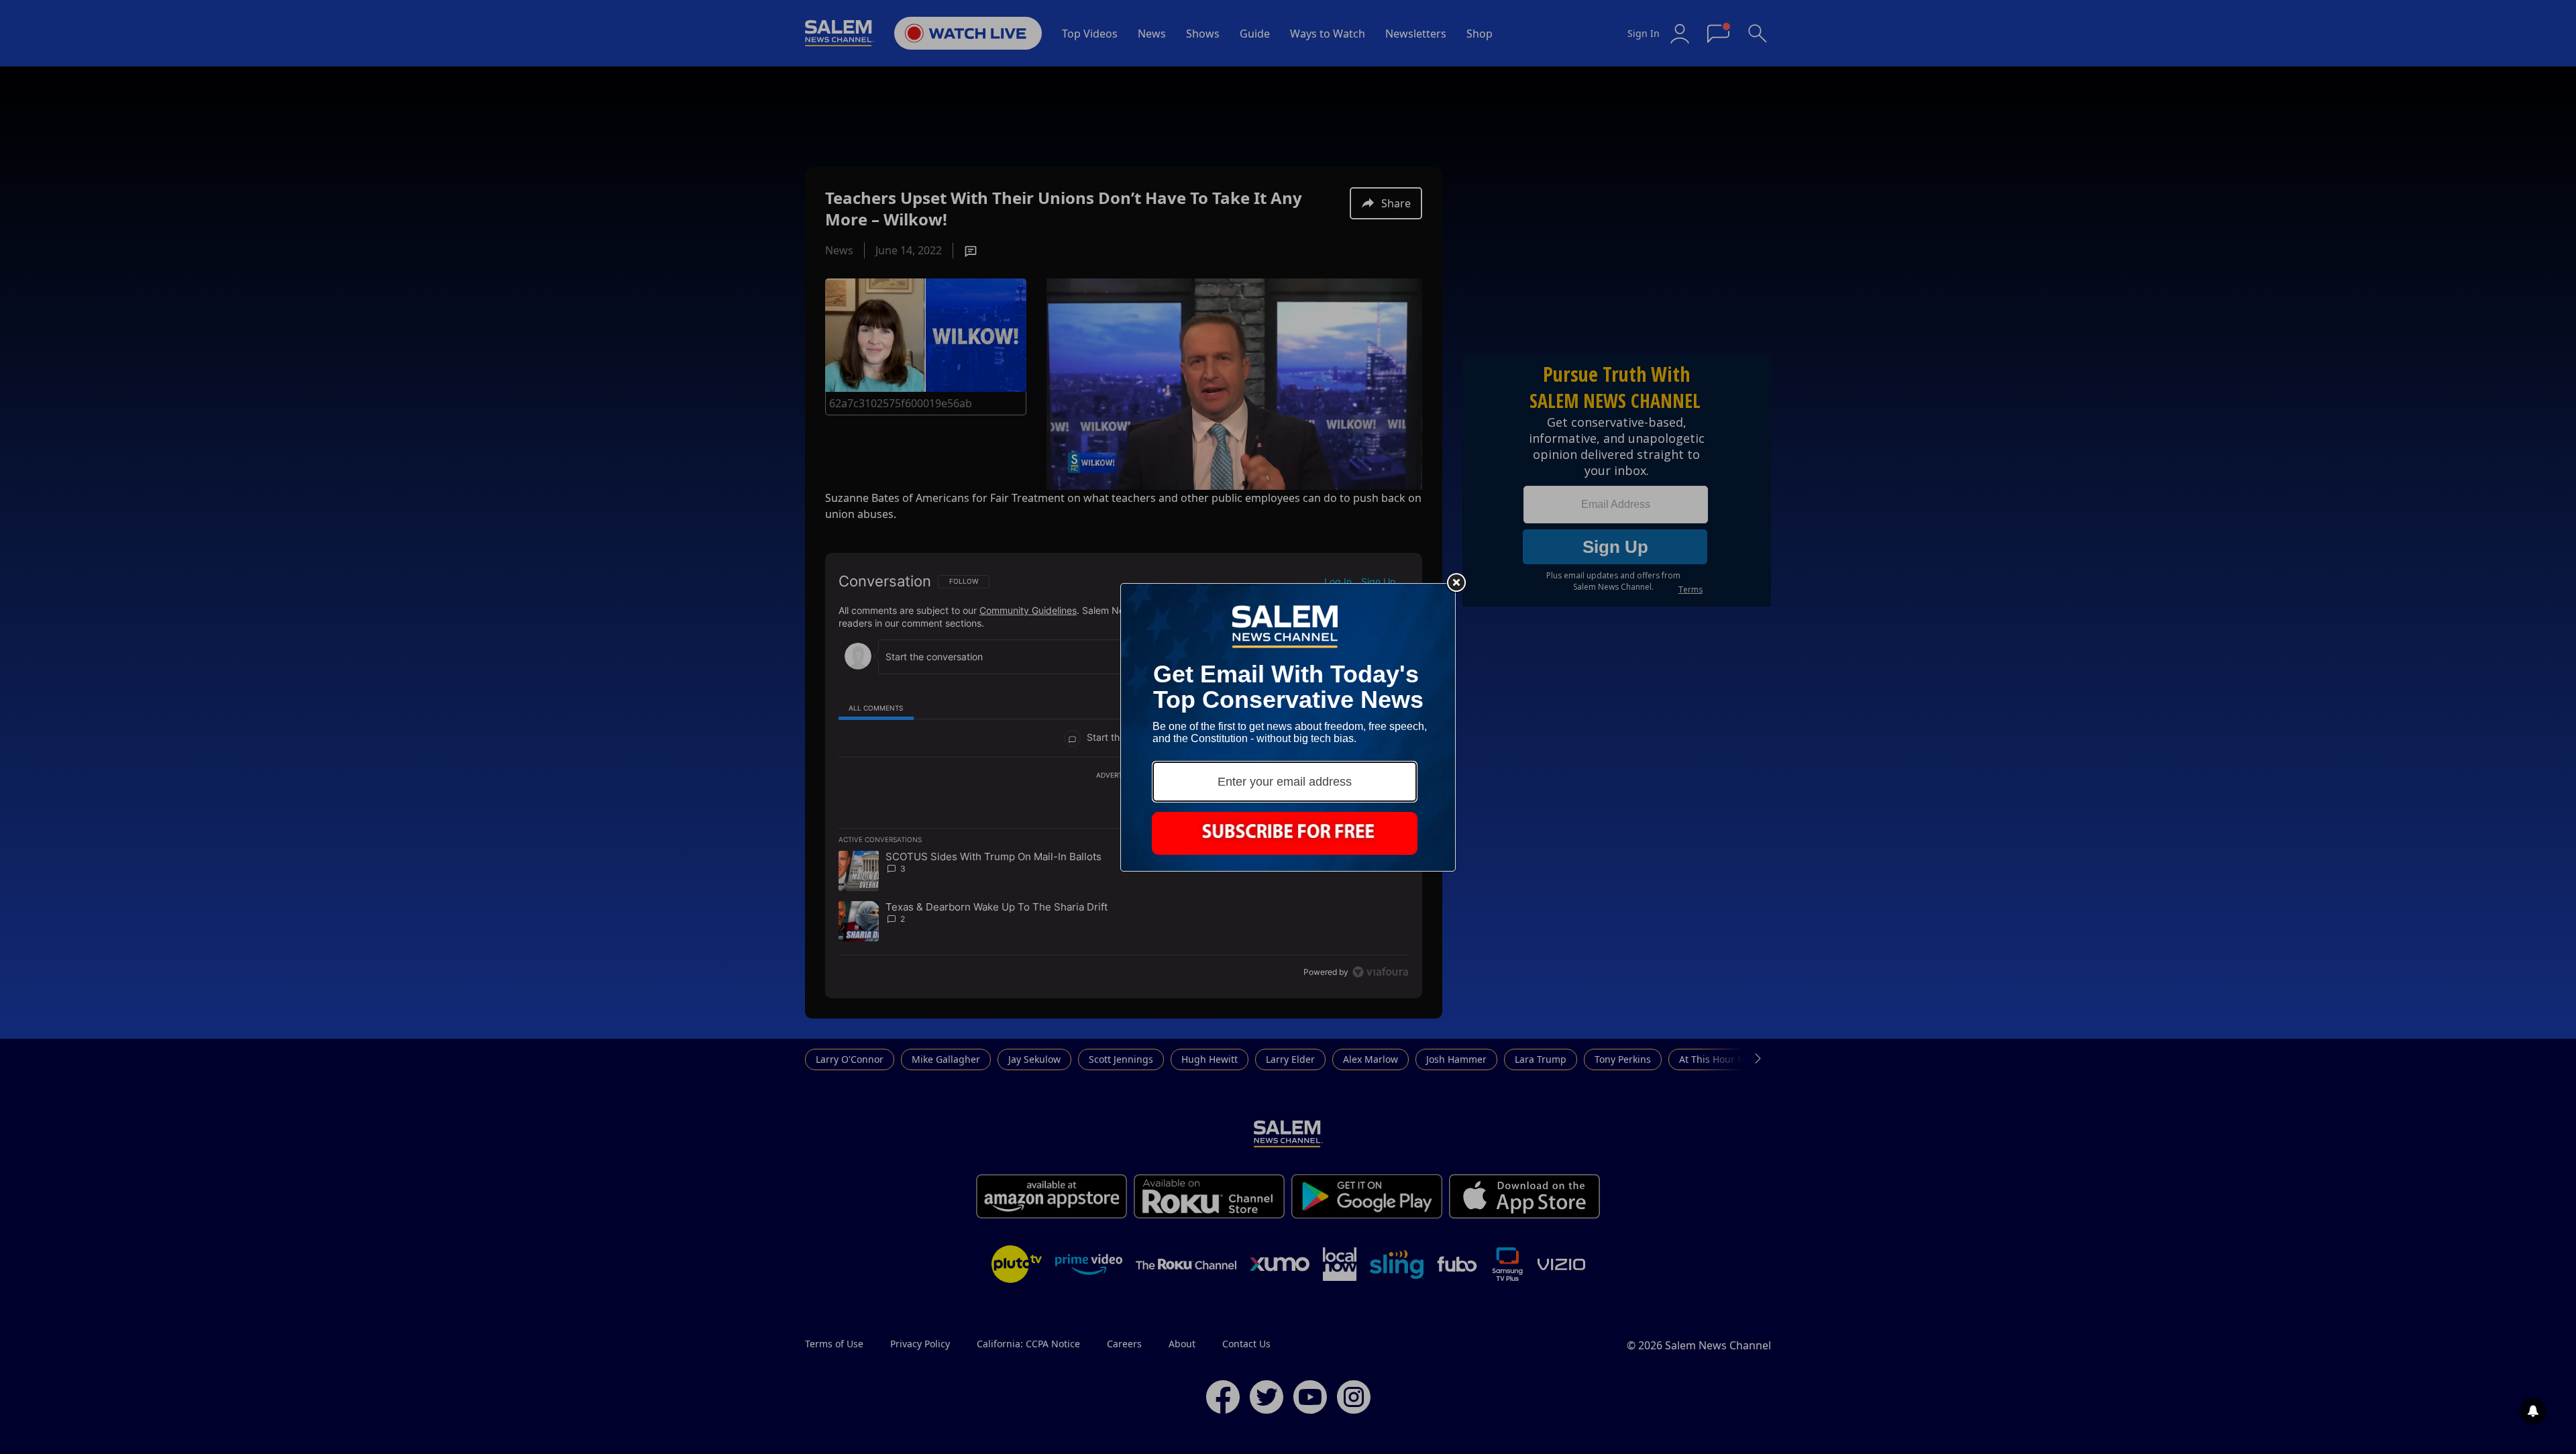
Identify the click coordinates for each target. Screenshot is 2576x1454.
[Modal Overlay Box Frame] (1288, 727)
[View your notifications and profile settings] (2533, 1411)
